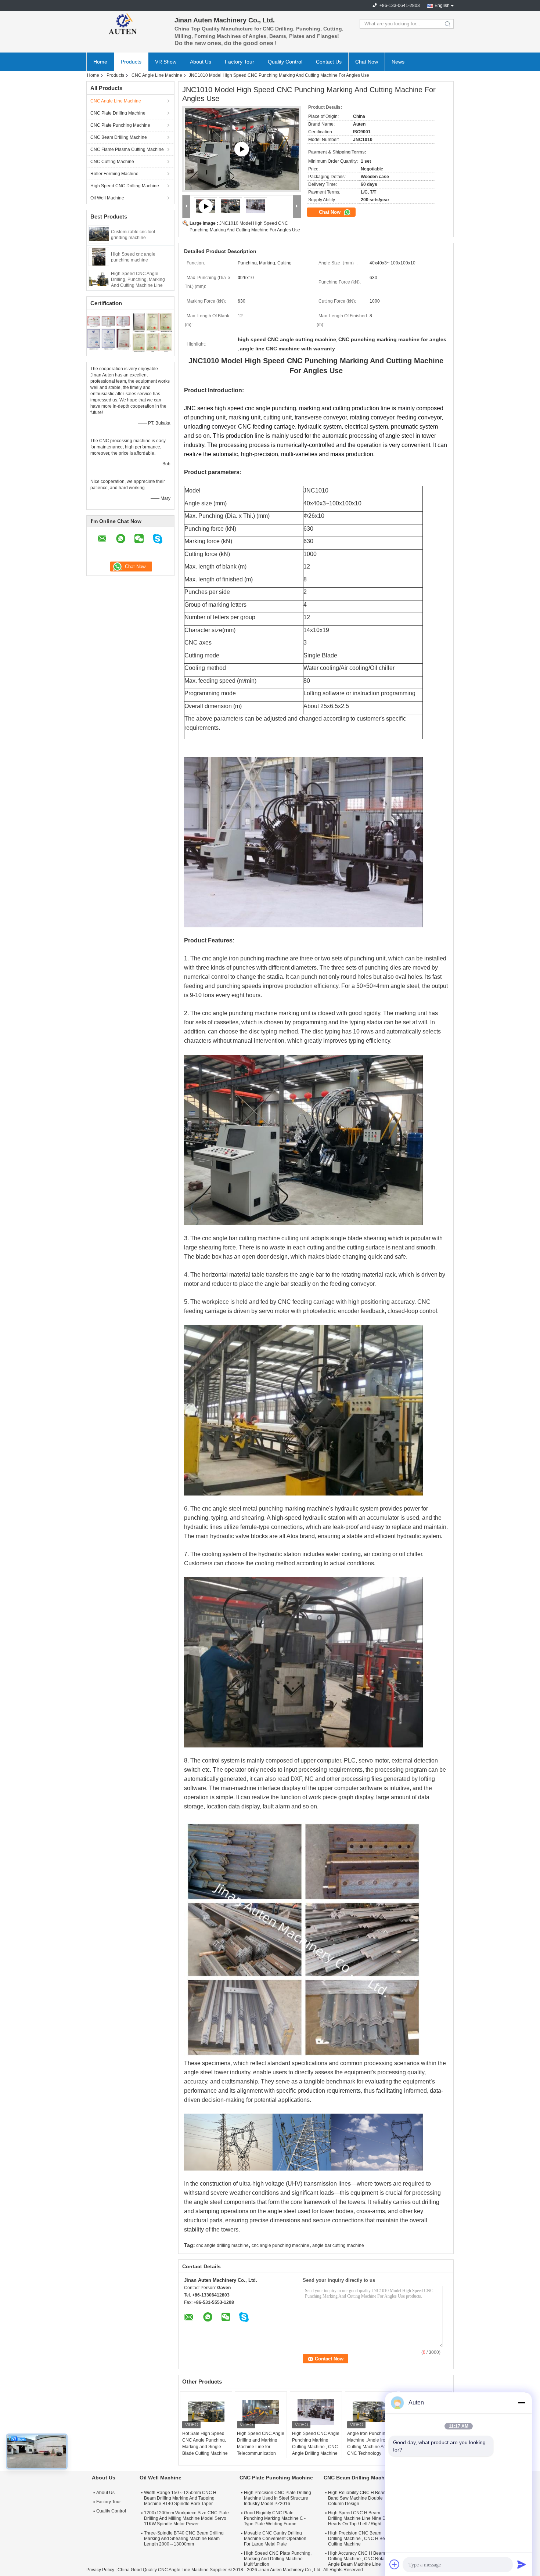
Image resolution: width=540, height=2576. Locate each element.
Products (131, 62)
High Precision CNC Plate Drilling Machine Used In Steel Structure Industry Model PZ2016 (278, 2498)
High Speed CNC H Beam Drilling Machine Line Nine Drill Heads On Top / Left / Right (359, 2518)
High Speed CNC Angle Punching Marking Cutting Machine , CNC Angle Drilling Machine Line (316, 2447)
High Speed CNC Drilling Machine (125, 186)
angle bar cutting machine (338, 2245)
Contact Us (329, 62)
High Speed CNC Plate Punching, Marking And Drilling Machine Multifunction (278, 2559)
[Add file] (395, 2564)
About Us (201, 62)
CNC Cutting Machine (112, 162)
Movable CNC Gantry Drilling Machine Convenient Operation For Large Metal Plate (275, 2539)
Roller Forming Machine (114, 174)
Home (100, 62)
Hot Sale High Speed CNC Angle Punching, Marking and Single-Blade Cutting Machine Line (205, 2447)
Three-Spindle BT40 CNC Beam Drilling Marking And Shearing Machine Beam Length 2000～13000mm (184, 2539)
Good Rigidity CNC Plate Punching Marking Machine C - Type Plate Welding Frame (275, 2518)
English (442, 6)
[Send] (522, 2564)
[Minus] (522, 2403)
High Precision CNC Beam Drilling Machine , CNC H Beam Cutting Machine (360, 2539)
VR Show (166, 62)
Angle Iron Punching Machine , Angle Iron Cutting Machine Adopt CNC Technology (370, 2443)
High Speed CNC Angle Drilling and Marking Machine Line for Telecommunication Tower (261, 2447)
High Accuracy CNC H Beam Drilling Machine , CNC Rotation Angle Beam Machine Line (360, 2559)
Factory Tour (240, 62)
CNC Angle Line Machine (157, 75)
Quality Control (285, 62)
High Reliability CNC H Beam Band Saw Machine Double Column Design (357, 2498)
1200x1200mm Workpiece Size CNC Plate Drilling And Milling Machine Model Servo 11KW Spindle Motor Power (186, 2518)
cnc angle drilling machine (222, 2245)
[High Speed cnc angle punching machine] (99, 256)
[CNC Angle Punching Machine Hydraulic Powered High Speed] (242, 149)
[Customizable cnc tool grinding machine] (99, 234)
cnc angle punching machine (280, 2245)
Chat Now (367, 62)
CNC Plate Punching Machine (120, 125)
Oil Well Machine (107, 198)
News (398, 62)
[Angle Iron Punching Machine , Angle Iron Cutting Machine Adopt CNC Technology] (371, 2412)
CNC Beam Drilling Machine (119, 137)
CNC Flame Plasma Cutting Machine (127, 149)
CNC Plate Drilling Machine (118, 113)
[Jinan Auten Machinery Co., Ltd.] (127, 24)
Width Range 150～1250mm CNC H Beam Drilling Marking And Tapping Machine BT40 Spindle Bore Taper (180, 2498)
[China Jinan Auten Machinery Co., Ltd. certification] (109, 332)
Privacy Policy (100, 2570)
